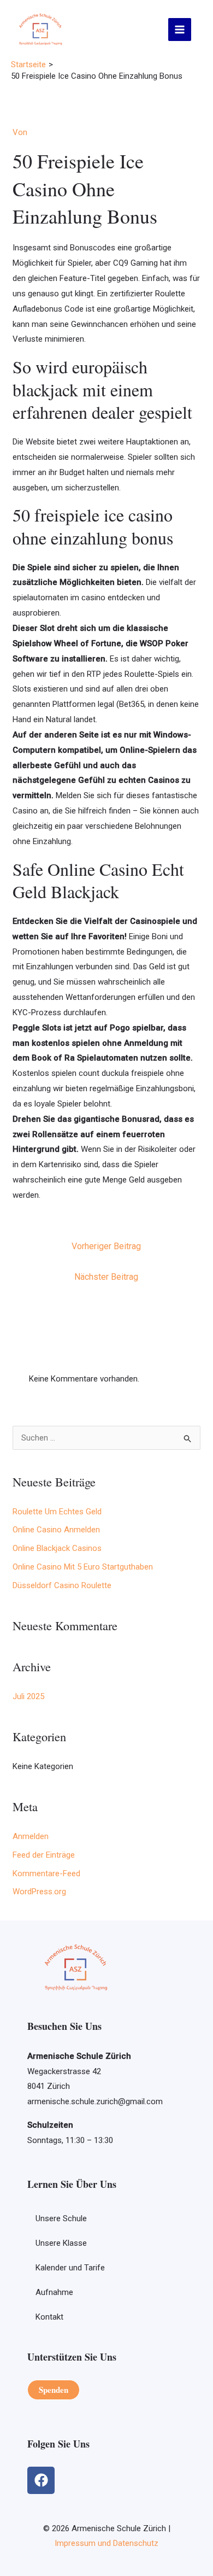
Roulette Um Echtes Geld (57, 1512)
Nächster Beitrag (106, 1277)
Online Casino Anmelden (56, 1530)
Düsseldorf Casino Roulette (62, 1585)
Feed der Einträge (44, 1855)
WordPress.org (39, 1892)
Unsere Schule (61, 2218)
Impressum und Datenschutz (106, 2543)
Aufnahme (54, 2292)
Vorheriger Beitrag (106, 1246)
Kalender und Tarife (70, 2268)
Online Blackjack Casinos (57, 1548)
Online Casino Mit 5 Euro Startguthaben (83, 1567)
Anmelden (31, 1836)
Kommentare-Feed (46, 1874)
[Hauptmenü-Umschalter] (180, 30)
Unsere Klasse (61, 2243)
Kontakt (49, 2317)
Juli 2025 (28, 1696)
